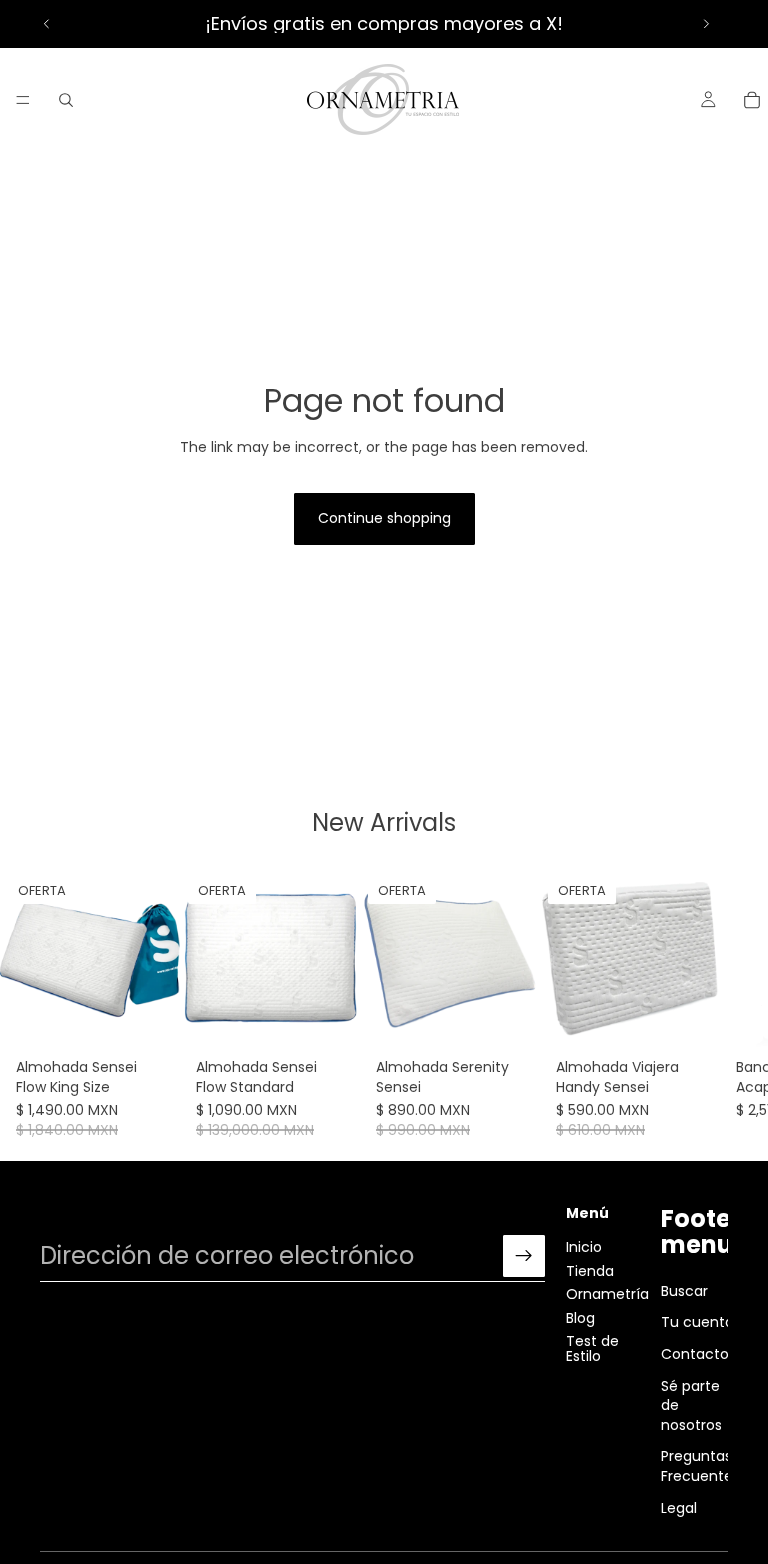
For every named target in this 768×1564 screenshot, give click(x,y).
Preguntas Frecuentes (700, 1466)
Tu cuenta (697, 1322)
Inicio (584, 1247)
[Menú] (23, 100)
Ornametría (607, 1294)
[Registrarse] (524, 1256)
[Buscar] (66, 100)
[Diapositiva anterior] (47, 24)
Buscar (684, 1290)
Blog (580, 1317)
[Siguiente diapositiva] (706, 24)
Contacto (695, 1353)
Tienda (590, 1270)
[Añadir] (149, 1019)
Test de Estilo (592, 1347)
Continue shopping (384, 518)
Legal (679, 1507)
